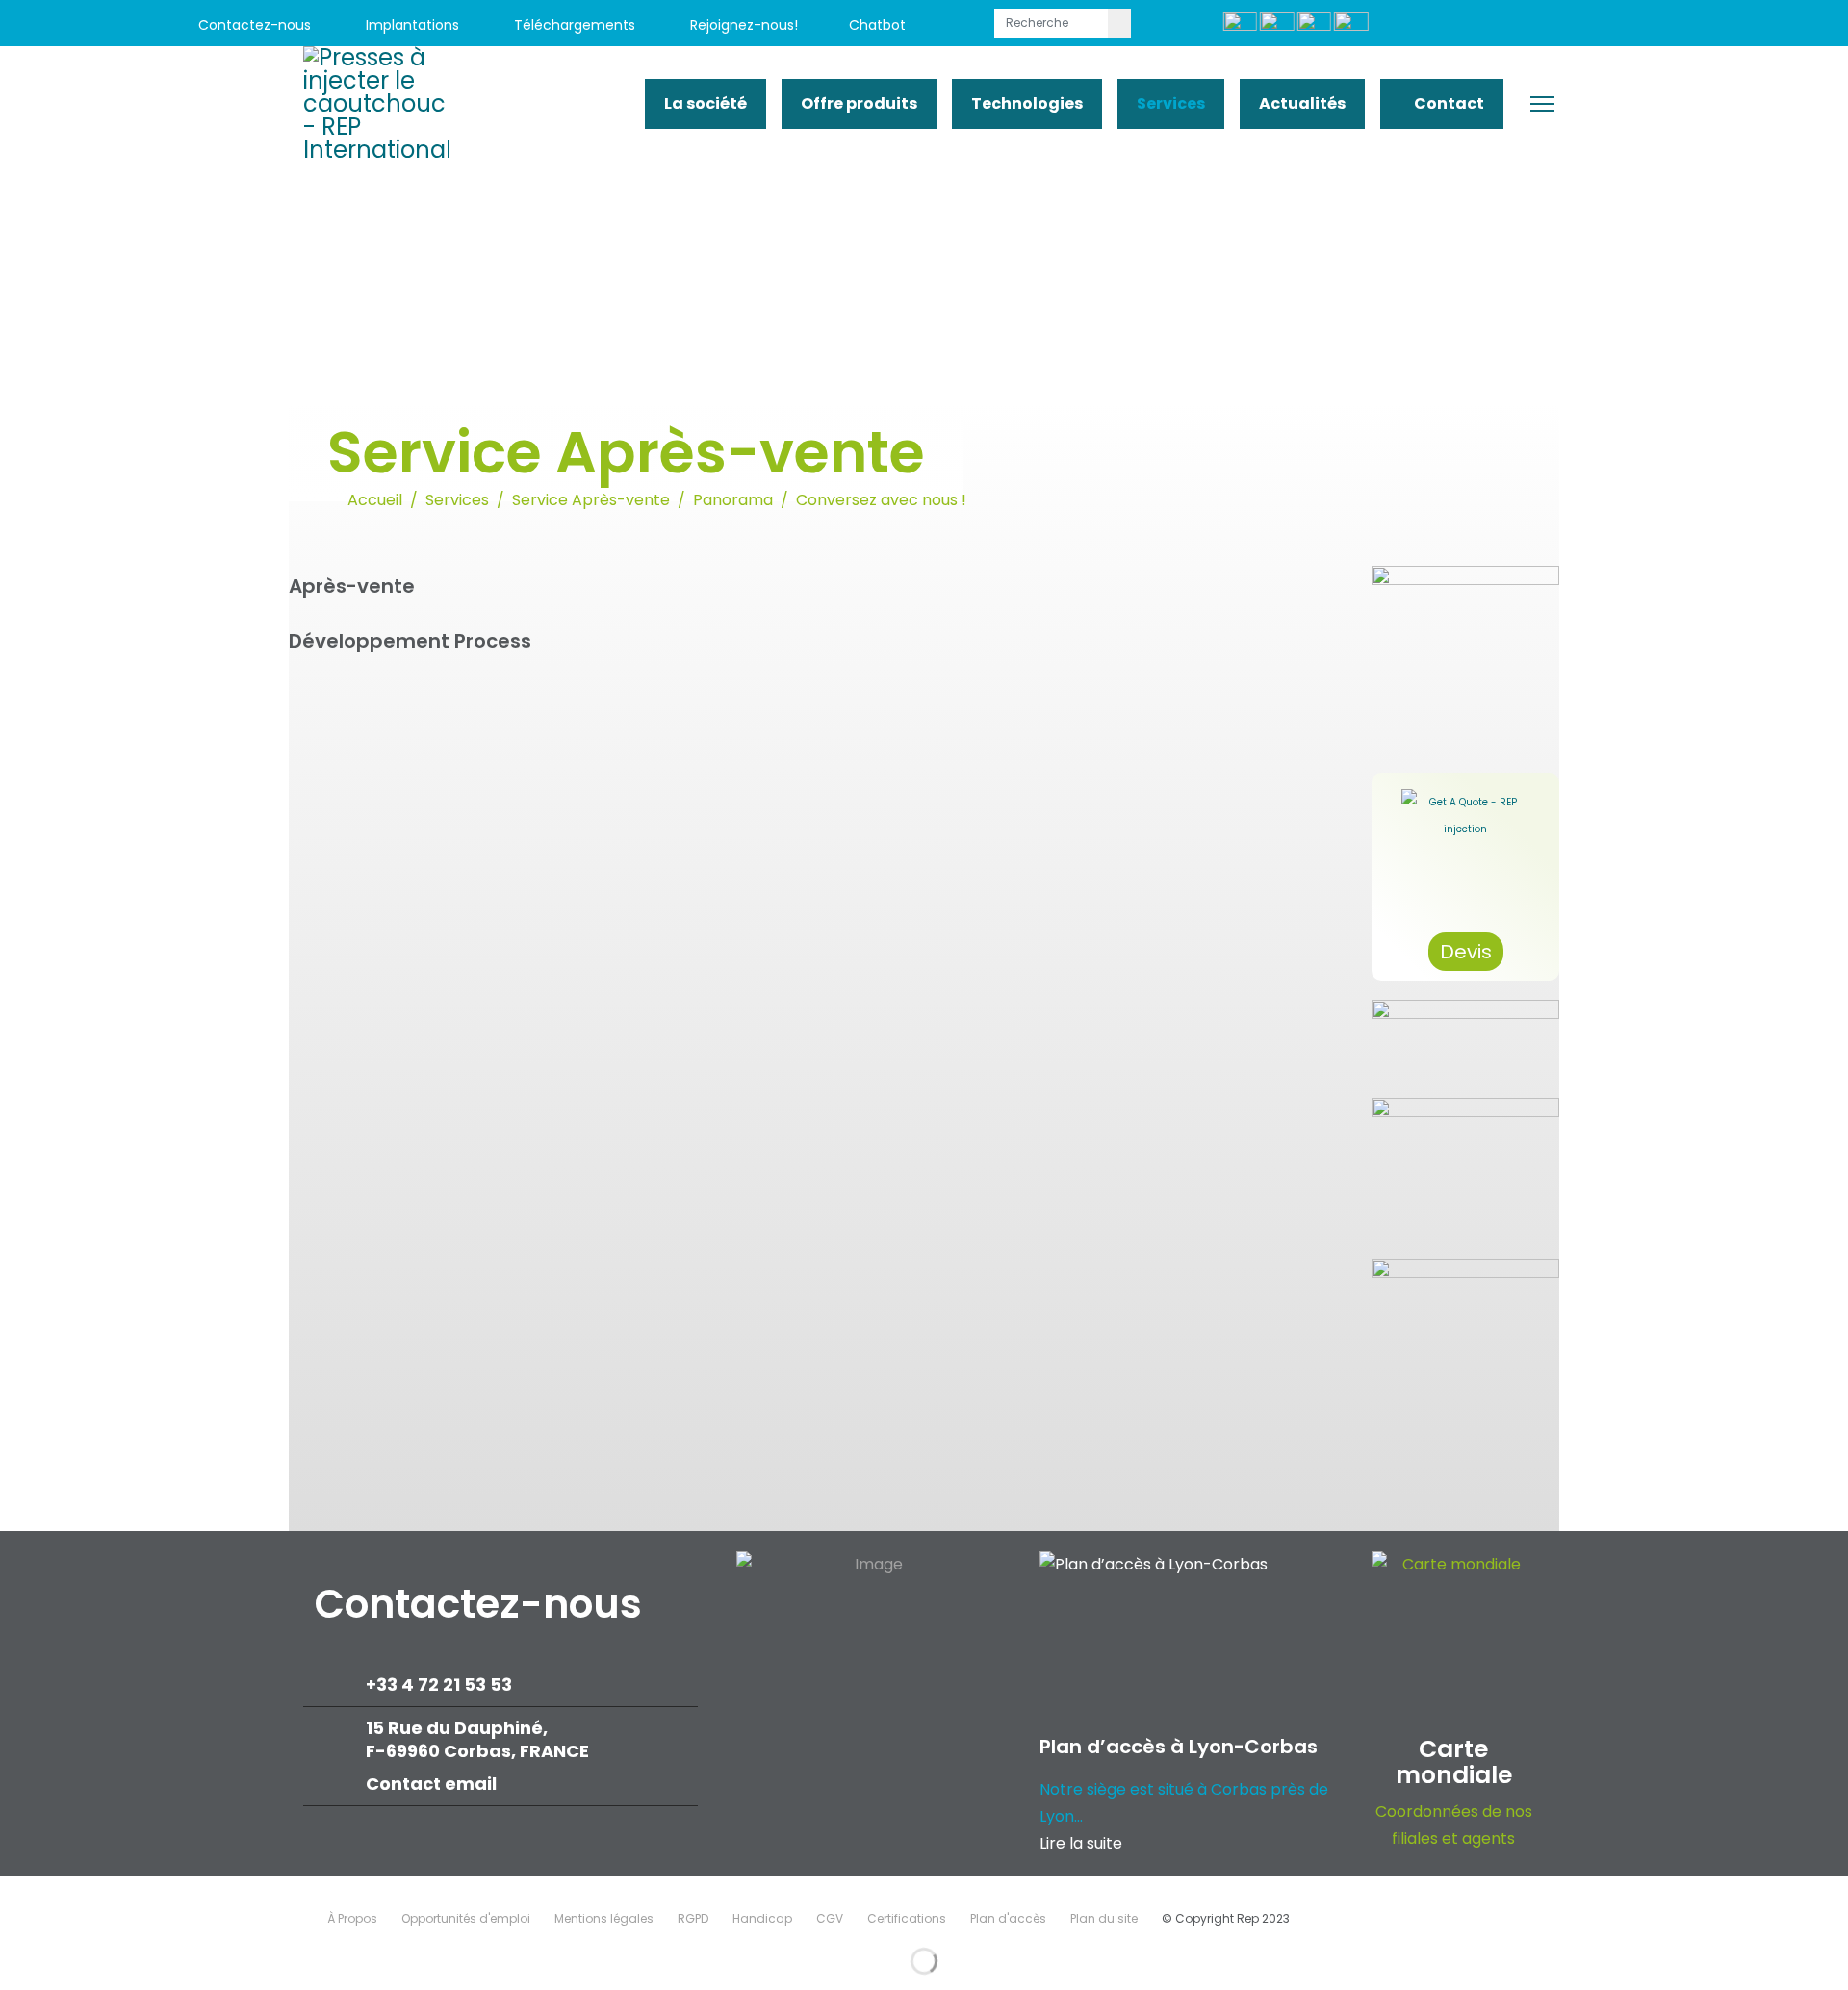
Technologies (1027, 103)
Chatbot (877, 25)
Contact (1448, 103)
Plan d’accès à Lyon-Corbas (1179, 1747)
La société (706, 103)
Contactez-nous (253, 25)
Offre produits (859, 103)
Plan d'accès (1008, 1918)
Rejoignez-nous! (742, 25)
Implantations (411, 25)
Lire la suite (1081, 1843)
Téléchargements (573, 25)
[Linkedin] (1619, 26)
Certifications (907, 1918)
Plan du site (1104, 1918)
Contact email (433, 1784)
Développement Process (410, 641)
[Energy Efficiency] (1465, 1169)
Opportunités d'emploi (466, 1918)
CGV (830, 1918)
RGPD (693, 1918)
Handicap (762, 1918)
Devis (1466, 952)
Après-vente (352, 586)
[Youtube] (1576, 26)
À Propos (352, 1918)
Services (1171, 103)
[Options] (1465, 1039)
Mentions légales (604, 1918)
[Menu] (1542, 104)
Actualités (1302, 103)
